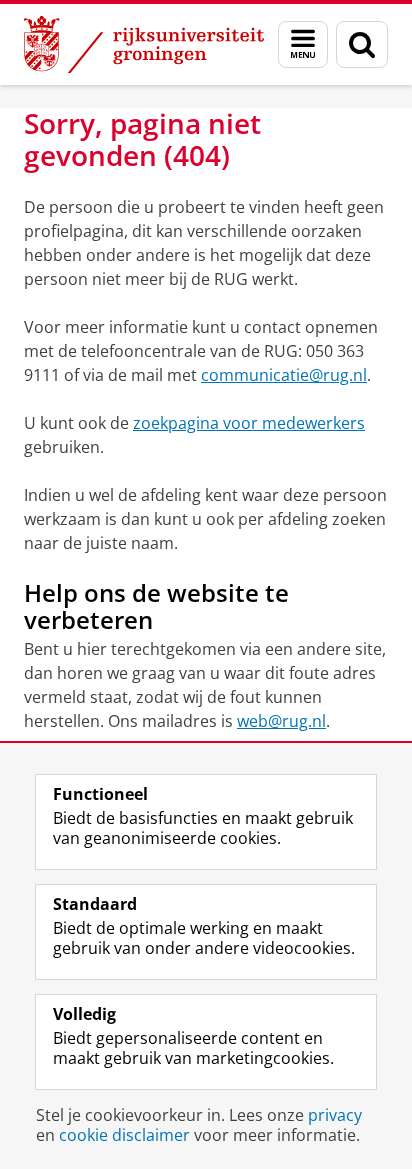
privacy (335, 1115)
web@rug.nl (281, 721)
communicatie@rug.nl (284, 375)
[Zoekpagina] (362, 44)
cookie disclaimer (124, 1135)
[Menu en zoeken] (303, 44)
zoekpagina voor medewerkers (249, 423)
